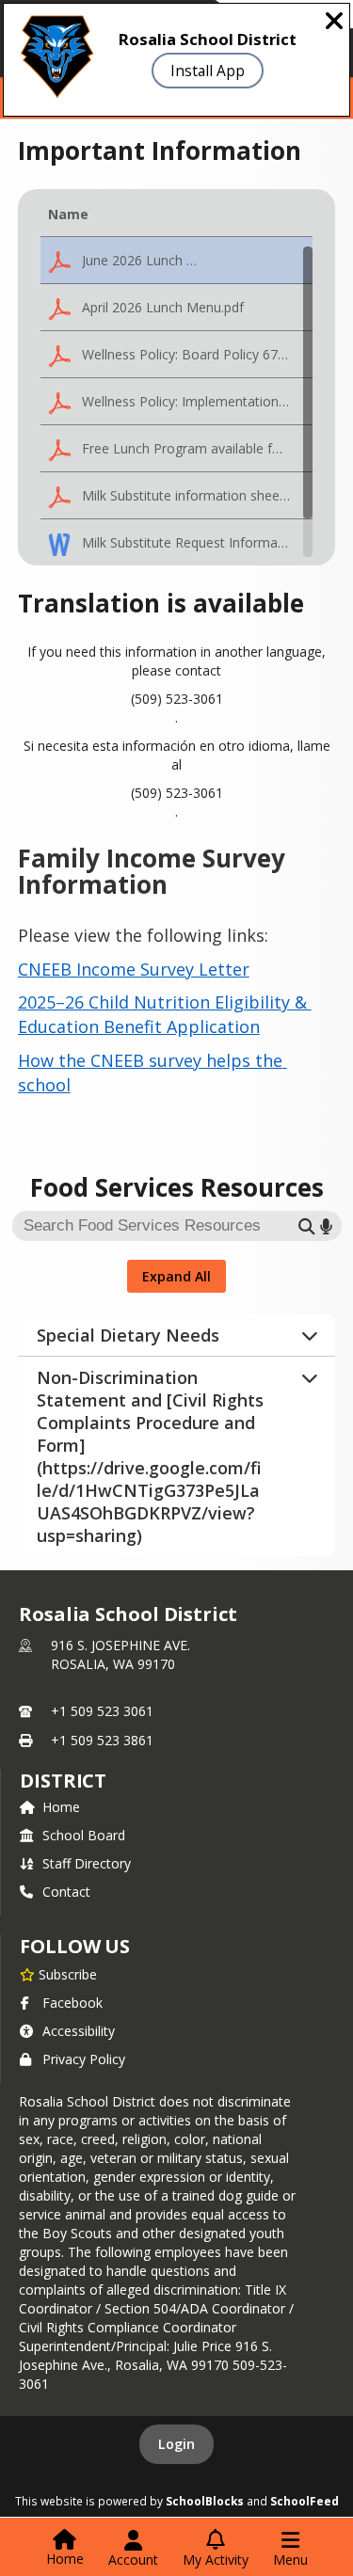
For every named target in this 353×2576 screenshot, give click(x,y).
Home (61, 1807)
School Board (84, 1835)
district (63, 1781)
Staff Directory (87, 1863)
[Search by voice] (326, 1226)
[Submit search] (307, 1226)
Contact (66, 1892)
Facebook (72, 2003)
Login (176, 2444)
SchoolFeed (305, 2501)
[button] (177, 261)
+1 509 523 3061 (102, 1711)
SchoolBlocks (205, 2501)
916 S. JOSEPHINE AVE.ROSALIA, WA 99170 (120, 1654)
